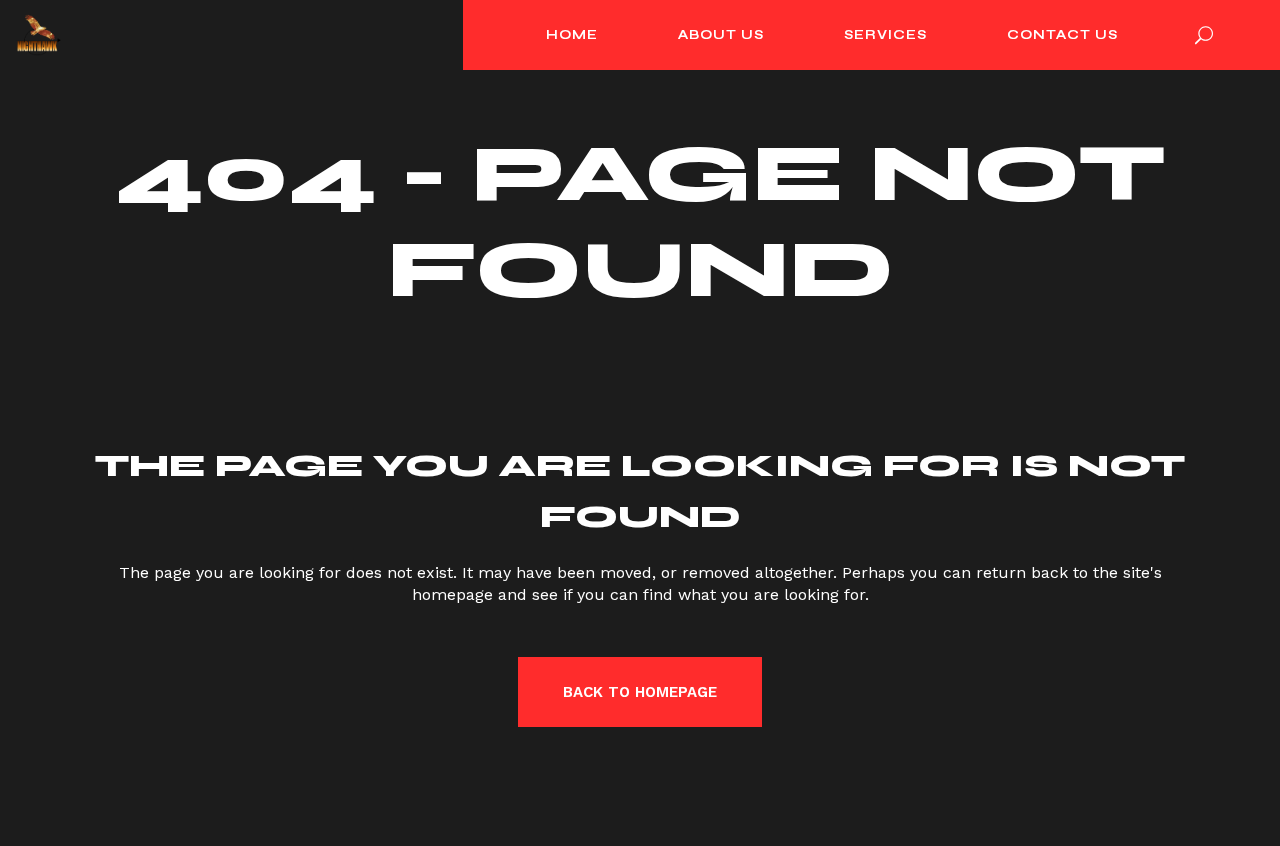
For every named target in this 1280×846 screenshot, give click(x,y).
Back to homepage (640, 692)
